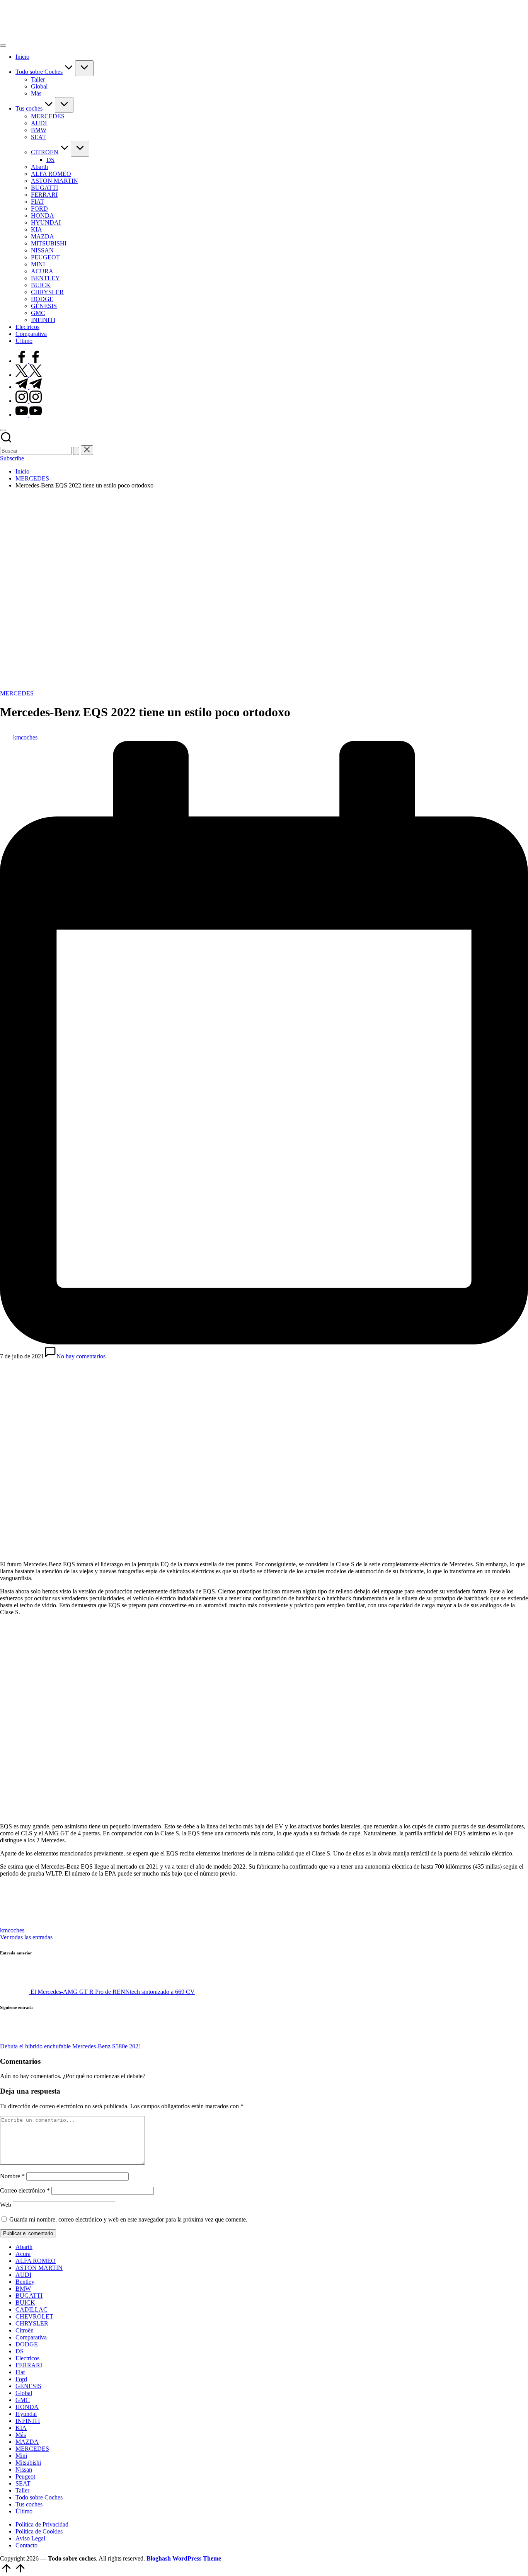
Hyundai (26, 2414)
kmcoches (12, 1930)
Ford (21, 2379)
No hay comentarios (81, 1356)
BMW (23, 2289)
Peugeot (25, 2476)
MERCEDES (17, 693)
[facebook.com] (29, 361)
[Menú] (3, 46)
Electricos (27, 2358)
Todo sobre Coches (39, 2497)
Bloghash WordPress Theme (184, 2558)
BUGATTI (29, 2296)
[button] (76, 451)
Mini (21, 2456)
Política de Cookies (39, 2531)
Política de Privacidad (42, 2524)
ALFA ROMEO (36, 2261)
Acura (23, 2254)
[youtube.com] (29, 415)
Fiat (20, 2372)
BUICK (25, 2303)
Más (21, 2435)
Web (6, 2205)
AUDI (23, 2275)
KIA (21, 2428)
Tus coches (29, 2504)
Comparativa (31, 2337)
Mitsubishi (28, 2463)
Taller (22, 2490)
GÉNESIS (28, 2386)
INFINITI (28, 2421)
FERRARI (29, 2365)
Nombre (12, 2176)
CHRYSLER (32, 2323)
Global (24, 2393)
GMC (23, 2400)
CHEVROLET (34, 2316)
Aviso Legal (30, 2538)
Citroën (25, 2330)
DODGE (27, 2344)
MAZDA (27, 2442)
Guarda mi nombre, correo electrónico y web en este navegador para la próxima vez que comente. (128, 2219)
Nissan (24, 2470)
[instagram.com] (29, 401)
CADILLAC (32, 2309)
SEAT (23, 2483)
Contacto (26, 2545)
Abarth (24, 2247)
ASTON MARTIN (39, 2268)
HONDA (27, 2407)
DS (20, 2351)
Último (24, 2511)
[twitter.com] (29, 375)
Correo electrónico (25, 2190)
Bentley (25, 2282)
